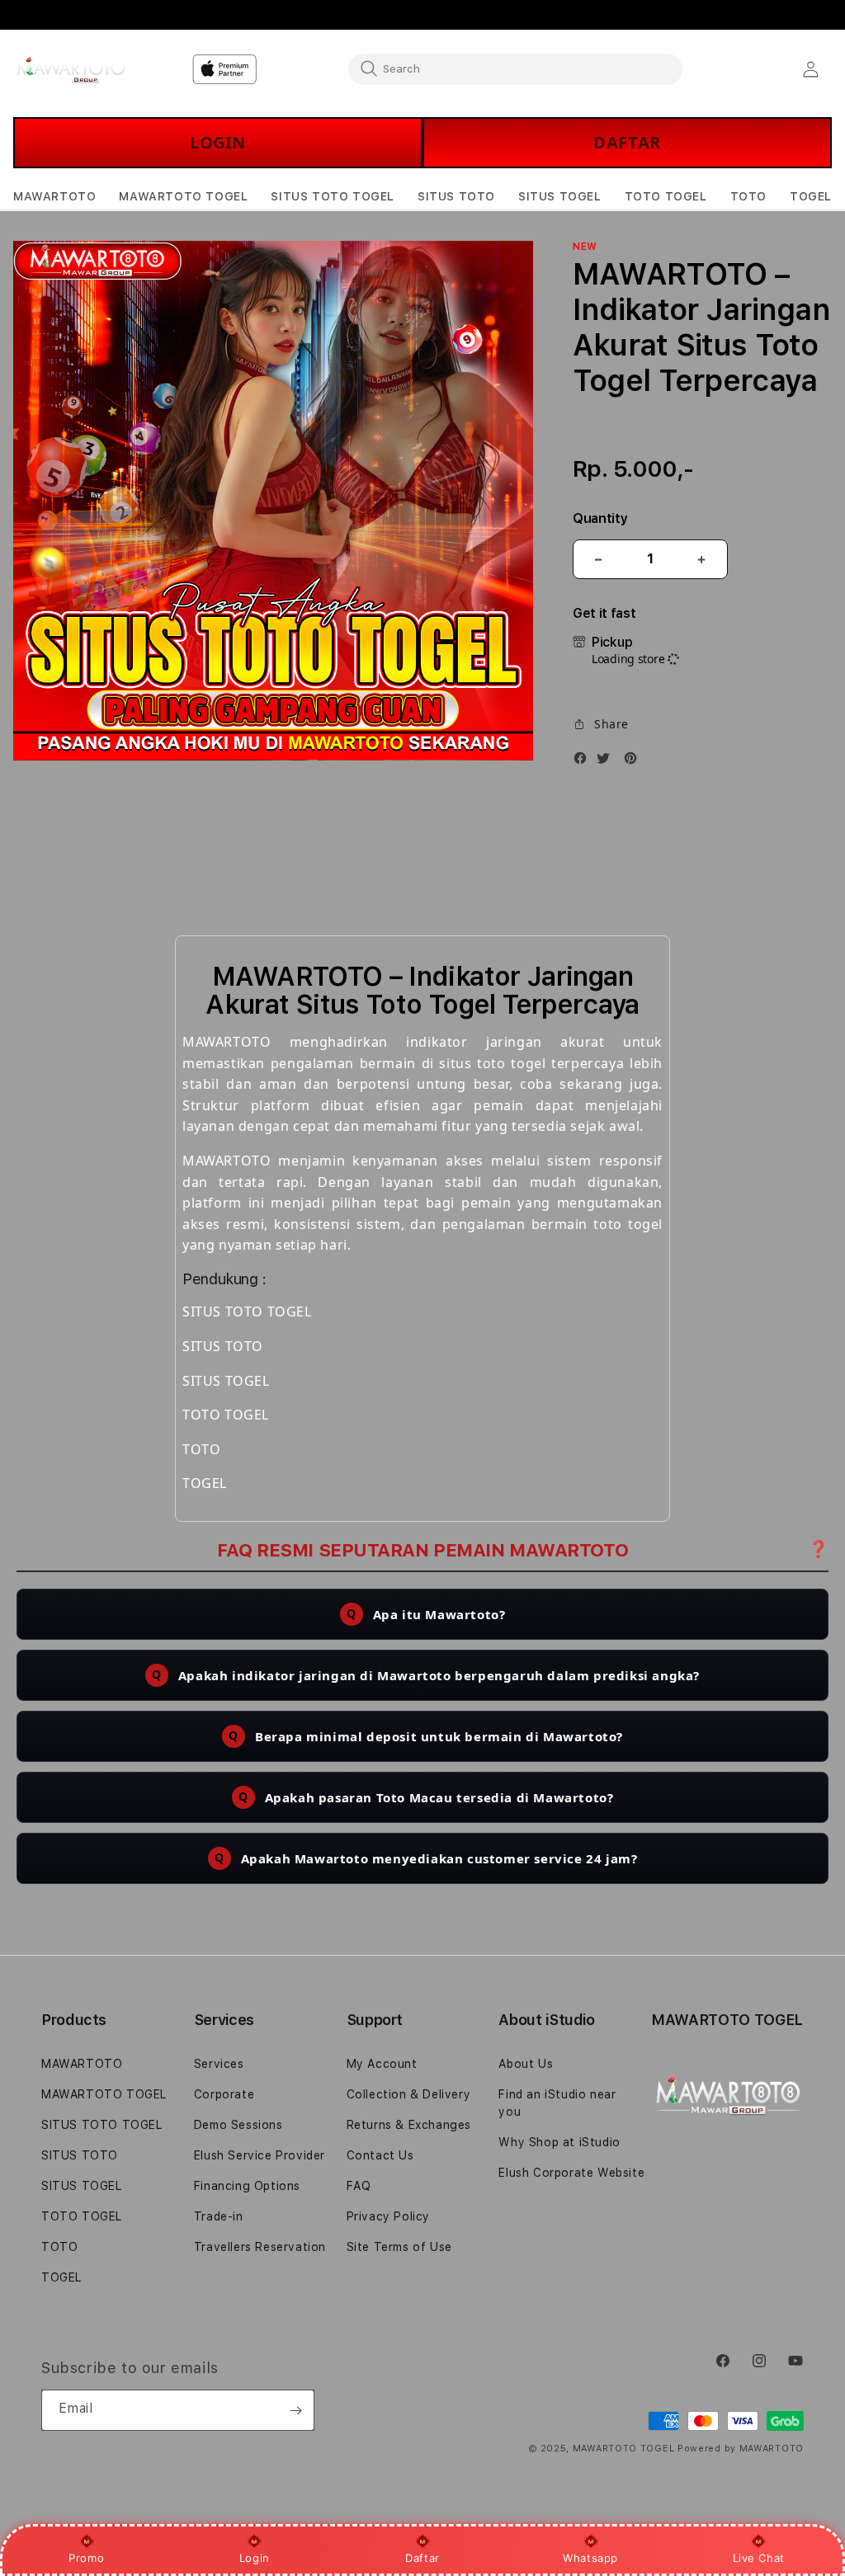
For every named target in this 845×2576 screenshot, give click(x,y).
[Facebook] (584, 761)
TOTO (59, 2247)
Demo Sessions (238, 2125)
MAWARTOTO (82, 2064)
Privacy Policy (388, 2216)
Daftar (422, 2558)
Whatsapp (590, 2558)
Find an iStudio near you (557, 2103)
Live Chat (759, 2558)
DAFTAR (627, 142)
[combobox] (515, 68)
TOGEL (61, 2277)
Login (255, 2558)
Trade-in (219, 2216)
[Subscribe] (295, 2410)
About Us (526, 2064)
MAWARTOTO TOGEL (104, 2094)
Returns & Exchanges (409, 2125)
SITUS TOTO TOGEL (102, 2125)
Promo (86, 2558)
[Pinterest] (635, 761)
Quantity (600, 518)
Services (219, 2064)
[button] (54, 197)
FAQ (359, 2186)
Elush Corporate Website (571, 2173)
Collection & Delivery (409, 2094)
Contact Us (380, 2155)
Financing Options (247, 2186)
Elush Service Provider (260, 2155)
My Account (382, 2064)
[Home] (71, 69)
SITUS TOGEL (82, 2186)
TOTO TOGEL (82, 2216)
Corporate (224, 2094)
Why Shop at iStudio (559, 2142)
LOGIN (218, 142)
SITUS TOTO (80, 2155)
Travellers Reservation (260, 2247)
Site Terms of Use (399, 2247)
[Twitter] (607, 761)
